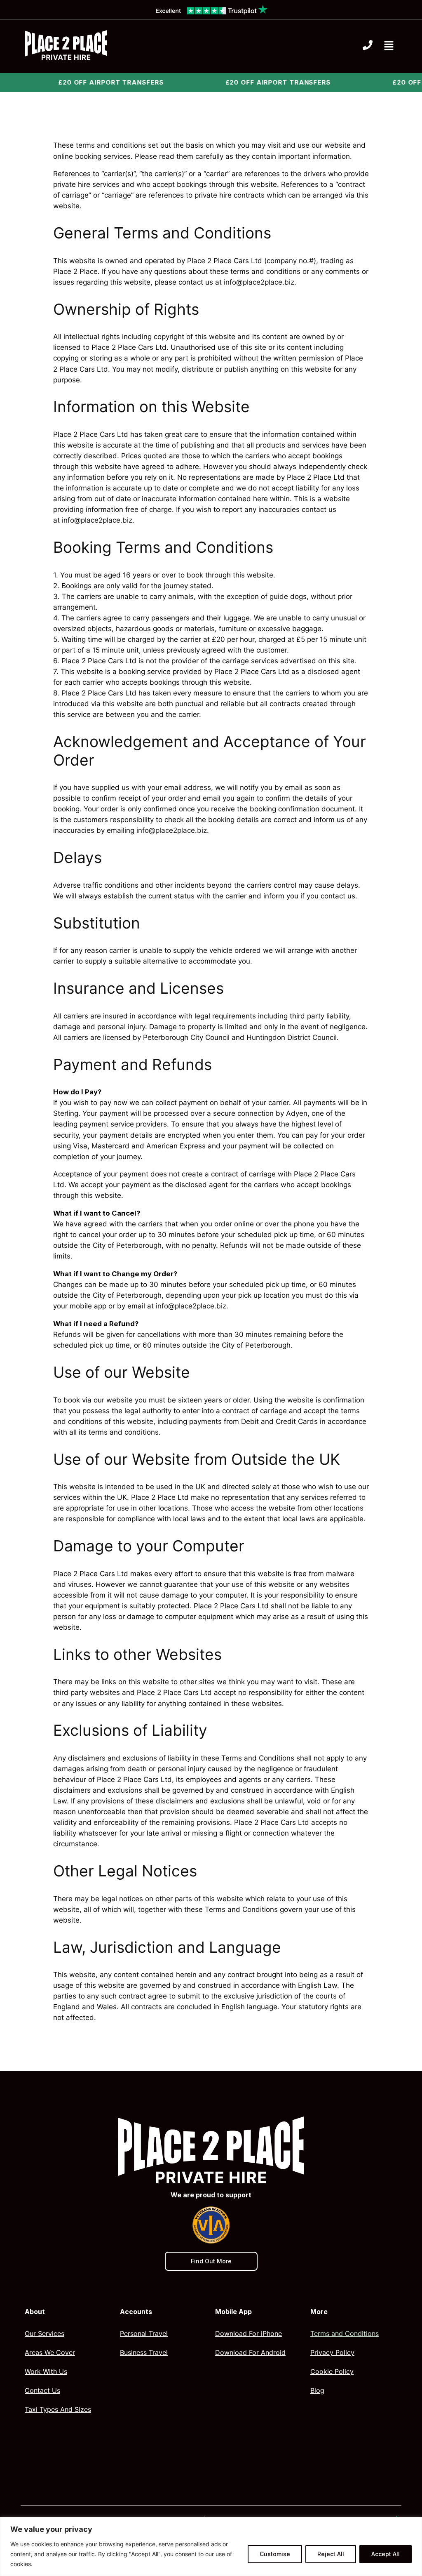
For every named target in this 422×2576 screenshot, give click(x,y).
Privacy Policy (332, 2352)
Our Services (45, 2333)
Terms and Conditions (345, 2333)
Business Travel (144, 2352)
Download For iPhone (249, 2333)
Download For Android (250, 2352)
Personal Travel (144, 2333)
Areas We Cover (50, 2352)
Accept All (386, 2554)
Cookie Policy (332, 2371)
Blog (317, 2390)
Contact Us (42, 2390)
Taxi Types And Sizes (58, 2409)
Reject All (331, 2554)
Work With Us (46, 2371)
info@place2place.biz (259, 282)
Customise (275, 2554)
